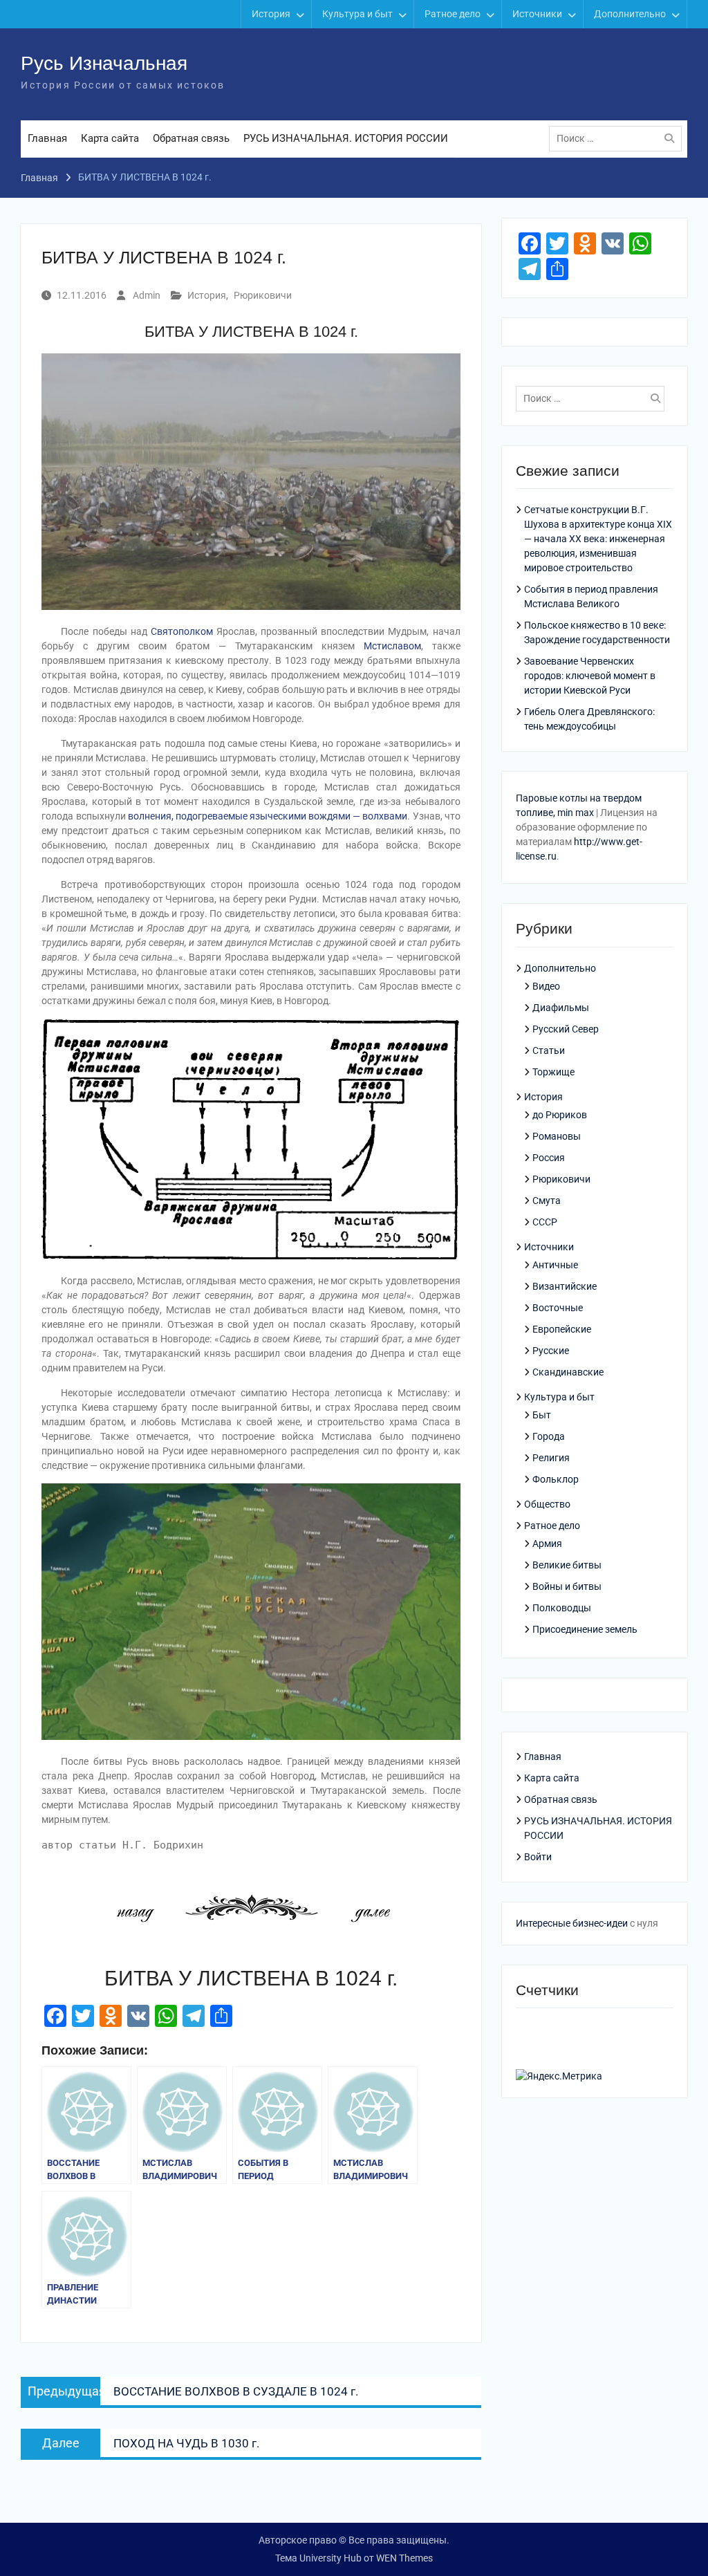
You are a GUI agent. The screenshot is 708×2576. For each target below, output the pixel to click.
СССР (545, 1222)
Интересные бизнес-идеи (572, 1923)
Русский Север (566, 1029)
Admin (147, 295)
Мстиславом (392, 646)
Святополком (182, 631)
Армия (547, 1544)
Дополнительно (630, 14)
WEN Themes (404, 2558)
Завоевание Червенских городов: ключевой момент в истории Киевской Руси (590, 676)
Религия (551, 1458)
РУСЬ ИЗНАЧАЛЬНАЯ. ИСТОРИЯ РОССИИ (346, 138)
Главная (47, 138)
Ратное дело (453, 14)
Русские (551, 1351)
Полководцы (562, 1608)
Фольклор (556, 1479)
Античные (555, 1265)
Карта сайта (110, 138)
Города (549, 1436)
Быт (542, 1415)
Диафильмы (561, 1008)
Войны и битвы (567, 1586)
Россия (549, 1158)
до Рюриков (560, 1115)
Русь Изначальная (104, 63)
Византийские (565, 1286)
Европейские (562, 1329)
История (271, 14)
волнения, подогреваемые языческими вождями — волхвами (268, 816)
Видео (546, 986)
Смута (547, 1201)
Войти (538, 1857)
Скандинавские (568, 1372)
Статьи (549, 1050)
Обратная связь (191, 138)
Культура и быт (357, 14)
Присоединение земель (585, 1629)
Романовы (557, 1136)
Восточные (558, 1308)
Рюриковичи (263, 295)
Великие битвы (567, 1565)
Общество (547, 1504)
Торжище (553, 1072)
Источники (537, 14)
